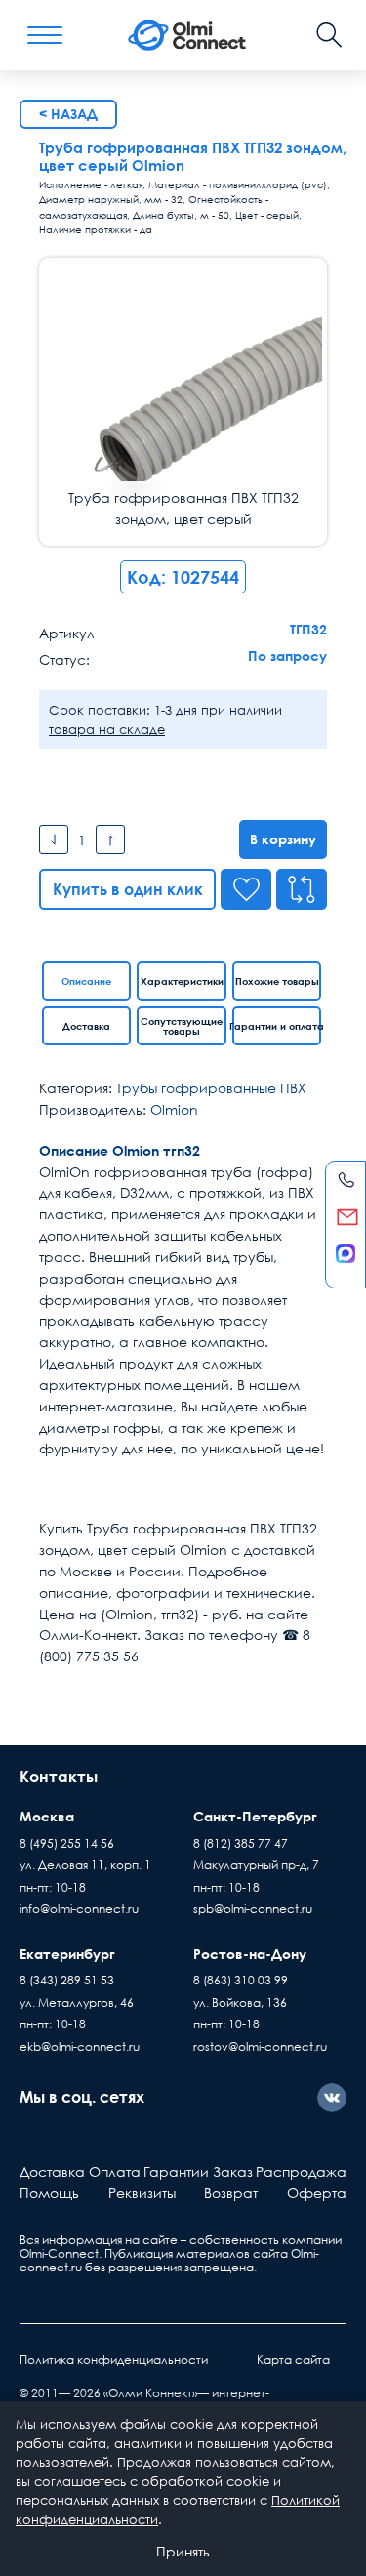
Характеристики (182, 981)
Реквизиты (142, 2193)
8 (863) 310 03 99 (241, 1980)
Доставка (86, 1026)
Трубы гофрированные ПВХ (211, 1088)
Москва (47, 1816)
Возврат (231, 2193)
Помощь (49, 2193)
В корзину (283, 839)
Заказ (233, 2171)
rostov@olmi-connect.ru (260, 2046)
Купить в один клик (128, 889)
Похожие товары (277, 981)
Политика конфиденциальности (114, 2360)
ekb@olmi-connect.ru (80, 2046)
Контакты (59, 1777)
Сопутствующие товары (182, 1026)
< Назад (68, 114)
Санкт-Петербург (255, 1816)
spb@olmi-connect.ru (253, 1909)
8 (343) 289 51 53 (67, 1980)
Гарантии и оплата (277, 1026)
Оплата (115, 2171)
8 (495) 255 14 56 (67, 1843)
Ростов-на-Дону (250, 1954)
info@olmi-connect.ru (79, 1909)
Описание (86, 981)
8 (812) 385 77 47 (241, 1843)
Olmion (174, 1109)
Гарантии (176, 2171)
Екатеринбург (67, 1954)
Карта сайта (293, 2360)
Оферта (317, 2193)
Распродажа (301, 2171)
